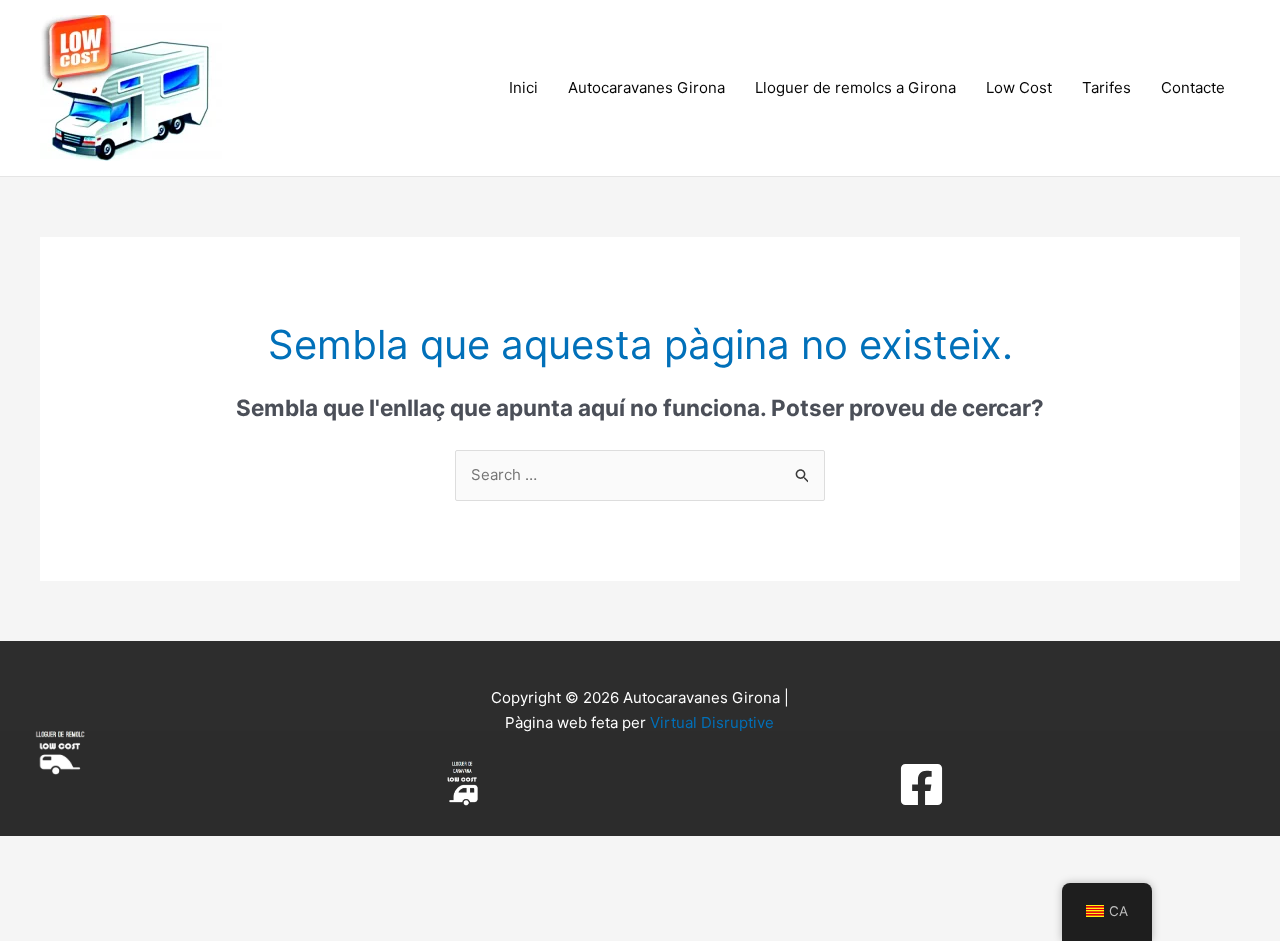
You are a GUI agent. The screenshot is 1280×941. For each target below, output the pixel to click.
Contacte (1193, 87)
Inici (523, 87)
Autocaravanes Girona (646, 87)
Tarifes (1106, 87)
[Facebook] (921, 784)
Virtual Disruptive (712, 722)
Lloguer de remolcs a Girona (855, 87)
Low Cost (1019, 87)
